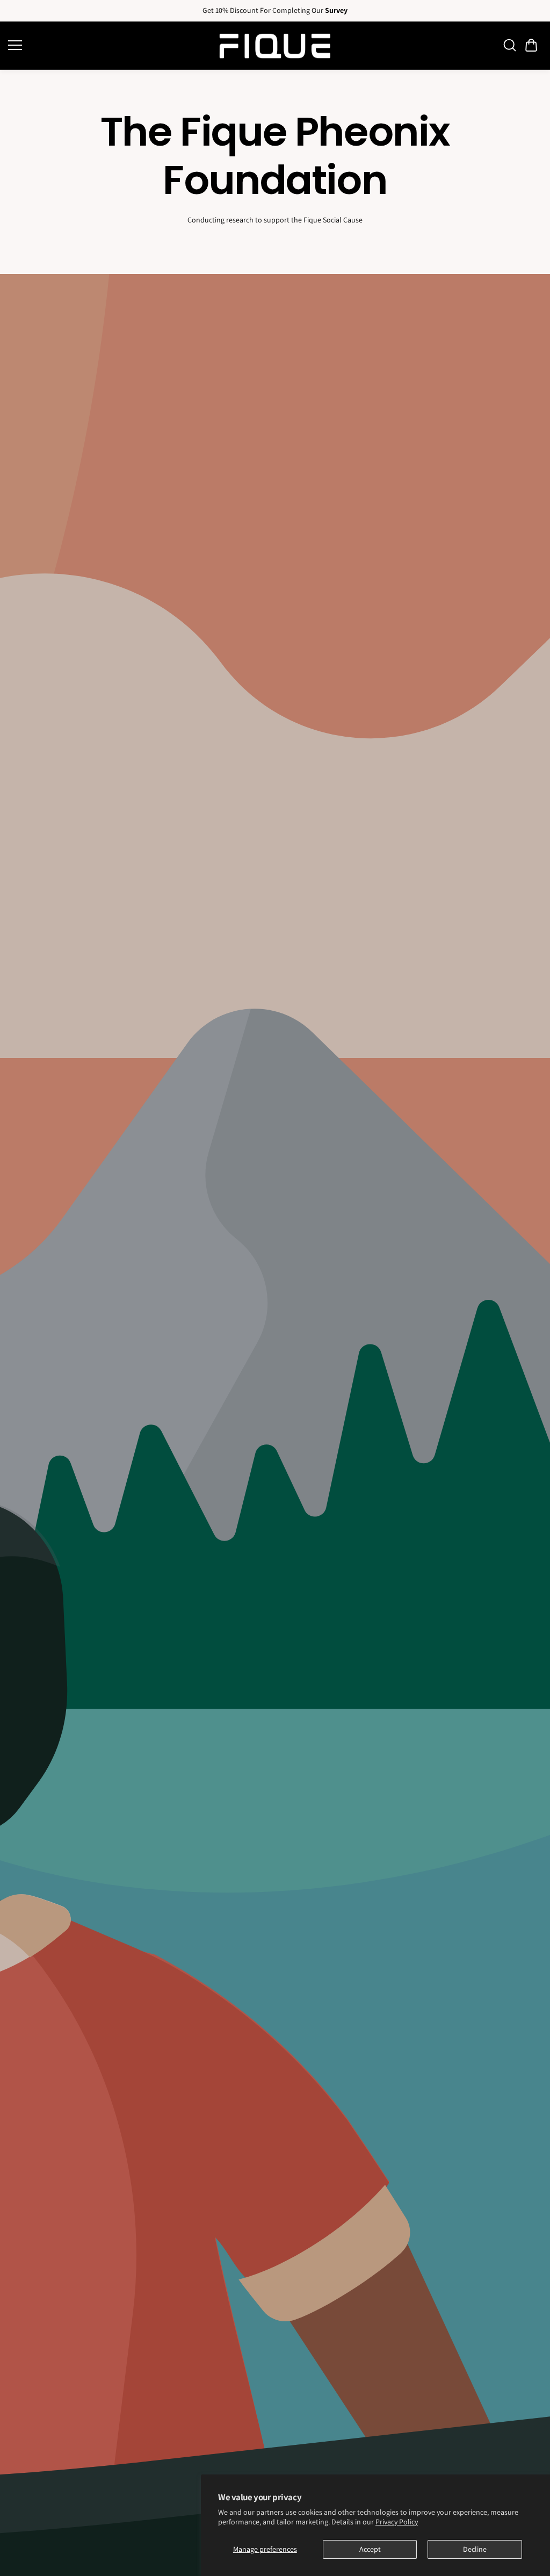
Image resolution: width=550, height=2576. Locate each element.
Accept (370, 2549)
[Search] (510, 45)
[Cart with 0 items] (531, 45)
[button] (531, 45)
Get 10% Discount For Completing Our (275, 10)
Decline (475, 2549)
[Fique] (275, 46)
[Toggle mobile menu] (109, 45)
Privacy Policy (397, 2522)
